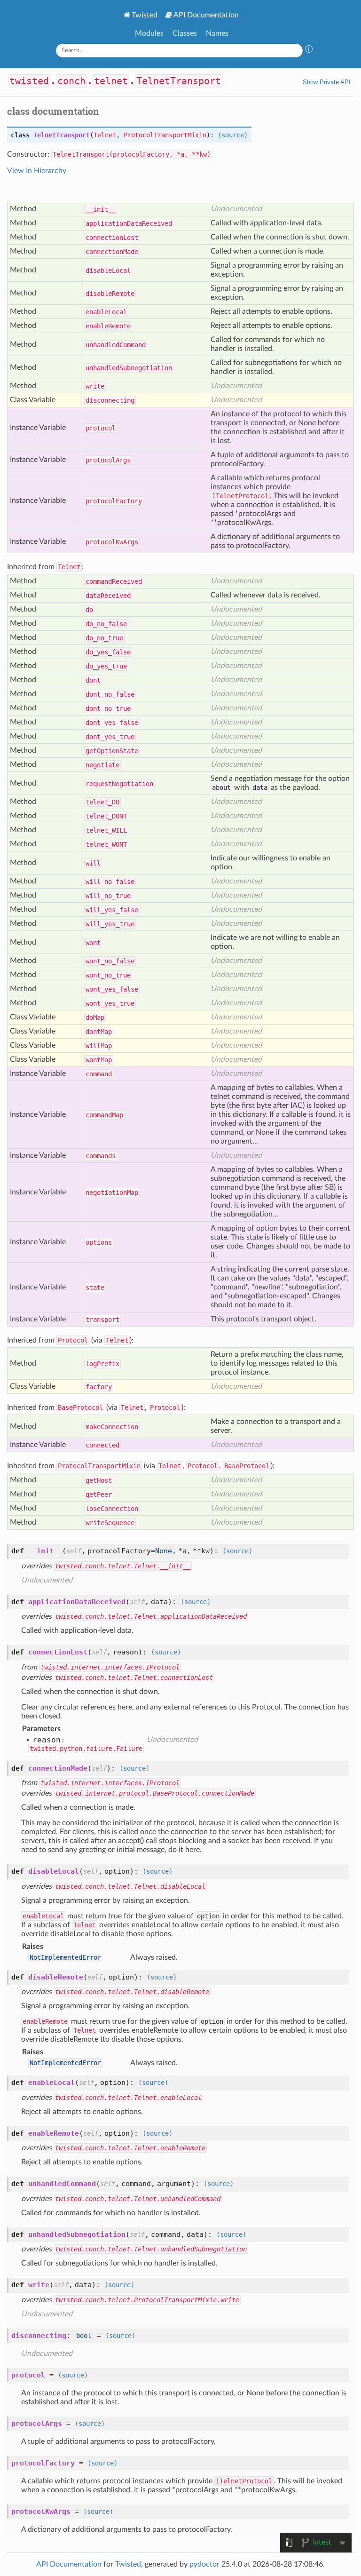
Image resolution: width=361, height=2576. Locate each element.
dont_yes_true (110, 737)
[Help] (309, 50)
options (99, 1242)
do (89, 610)
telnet (111, 81)
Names (217, 33)
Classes (185, 33)
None (164, 1551)
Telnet (105, 135)
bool (84, 2336)
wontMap (99, 1060)
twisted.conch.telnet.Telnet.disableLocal (130, 1886)
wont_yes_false (112, 989)
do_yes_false (108, 652)
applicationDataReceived (129, 223)
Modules (149, 33)
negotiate (102, 765)
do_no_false (106, 624)
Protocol (73, 1340)
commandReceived (114, 581)
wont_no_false (110, 961)
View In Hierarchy (37, 171)
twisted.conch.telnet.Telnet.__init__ (123, 1566)
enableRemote (108, 326)
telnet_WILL (106, 830)
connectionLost (112, 238)
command (99, 1074)
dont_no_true (108, 708)
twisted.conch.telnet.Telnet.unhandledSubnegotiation (151, 2249)
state (95, 1288)
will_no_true (108, 896)
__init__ (101, 209)
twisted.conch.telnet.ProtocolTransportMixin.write (147, 2300)
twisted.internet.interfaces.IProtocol (110, 1667)
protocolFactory (114, 501)
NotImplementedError (65, 1957)
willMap (99, 1046)
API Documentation (206, 15)
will (93, 863)
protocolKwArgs (112, 542)
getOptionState (112, 751)
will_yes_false (112, 910)
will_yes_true (110, 924)
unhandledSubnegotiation (129, 368)
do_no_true (104, 638)
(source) (233, 135)
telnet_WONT (106, 844)
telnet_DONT (106, 816)
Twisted (145, 15)
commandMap (104, 1115)
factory (99, 1387)
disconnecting (110, 400)
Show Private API (327, 82)
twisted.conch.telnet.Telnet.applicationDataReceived (151, 1616)
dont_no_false (110, 694)
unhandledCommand (116, 345)
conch (71, 81)
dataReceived (108, 596)
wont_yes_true (110, 1003)
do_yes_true (106, 666)
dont (93, 680)
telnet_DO (102, 802)
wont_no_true (108, 975)
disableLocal (108, 270)
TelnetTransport (179, 81)
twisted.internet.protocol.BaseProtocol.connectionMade (155, 1793)
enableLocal (106, 312)
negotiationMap (112, 1193)
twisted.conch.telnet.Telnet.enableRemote (130, 2148)
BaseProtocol (80, 1407)
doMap (95, 1018)
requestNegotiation (119, 784)
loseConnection (112, 1509)
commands (101, 1156)
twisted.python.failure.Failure (86, 1749)
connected (102, 1445)
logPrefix (102, 1364)
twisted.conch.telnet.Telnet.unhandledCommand (138, 2199)
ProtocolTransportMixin (165, 135)
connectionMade (112, 252)
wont (93, 943)
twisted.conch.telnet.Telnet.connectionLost (134, 1678)
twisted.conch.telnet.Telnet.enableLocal (128, 2098)
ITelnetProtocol (240, 496)
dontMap (99, 1032)
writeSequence (110, 1523)
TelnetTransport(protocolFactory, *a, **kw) (132, 154)
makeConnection (112, 1427)
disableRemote (110, 294)
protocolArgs (108, 460)
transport (102, 1320)
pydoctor (204, 2564)
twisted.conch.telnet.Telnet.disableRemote (132, 1992)
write (95, 386)
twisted (29, 81)
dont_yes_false (112, 723)
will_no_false (110, 882)
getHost (99, 1480)
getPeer (99, 1495)
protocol (101, 428)
